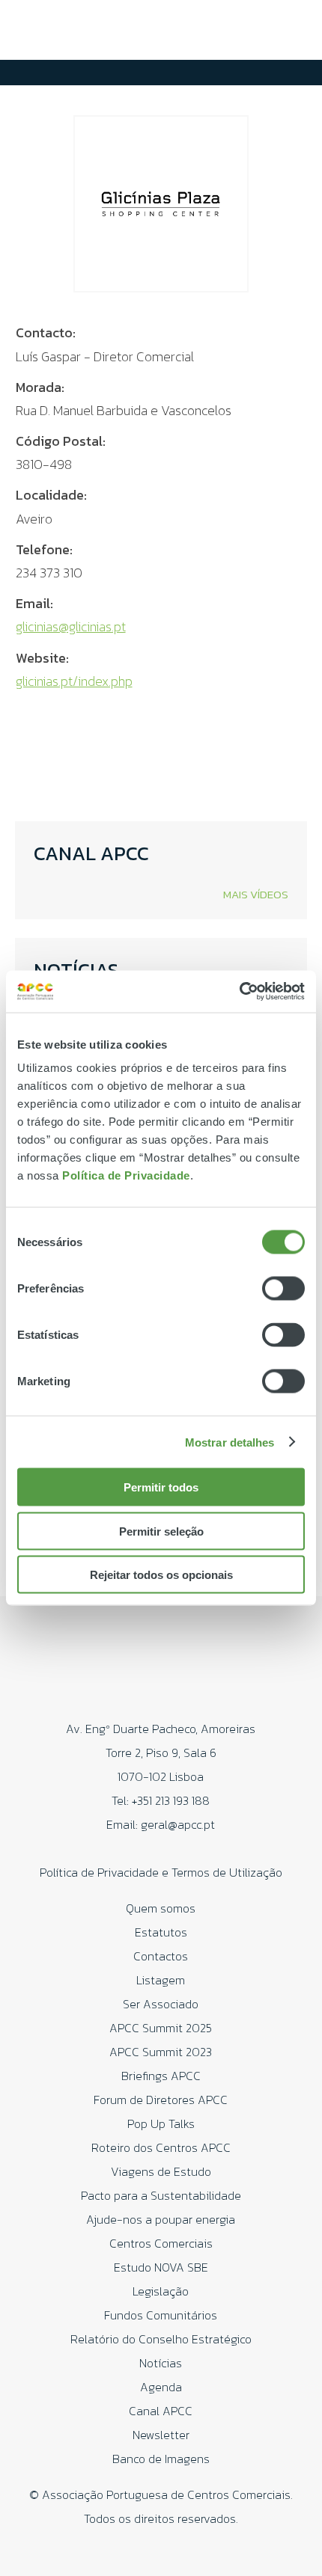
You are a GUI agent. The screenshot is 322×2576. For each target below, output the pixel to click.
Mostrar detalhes (230, 1442)
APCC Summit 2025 (161, 2028)
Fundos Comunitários (161, 2315)
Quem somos (161, 1908)
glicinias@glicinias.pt (71, 626)
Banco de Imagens (161, 2459)
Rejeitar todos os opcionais (161, 1575)
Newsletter (161, 2435)
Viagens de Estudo (161, 2171)
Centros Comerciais (161, 2243)
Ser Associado (161, 2004)
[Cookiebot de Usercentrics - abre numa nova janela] (239, 992)
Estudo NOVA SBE (161, 2267)
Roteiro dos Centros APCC (161, 2147)
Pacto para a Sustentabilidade (161, 2195)
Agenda (161, 2387)
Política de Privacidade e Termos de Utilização (161, 1872)
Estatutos (161, 1932)
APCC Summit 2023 (161, 2052)
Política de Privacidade (126, 1175)
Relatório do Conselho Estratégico (161, 2339)
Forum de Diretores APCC (161, 2100)
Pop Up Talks (161, 2123)
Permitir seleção (161, 1531)
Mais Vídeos (256, 894)
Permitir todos (161, 1487)
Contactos (161, 1956)
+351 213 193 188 (171, 1800)
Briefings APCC (161, 2076)
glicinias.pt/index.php (74, 681)
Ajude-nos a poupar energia (161, 2219)
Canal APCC (161, 2411)
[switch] (283, 1289)
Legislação (161, 2291)
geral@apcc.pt (178, 1824)
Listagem (161, 1980)
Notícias (161, 2363)
